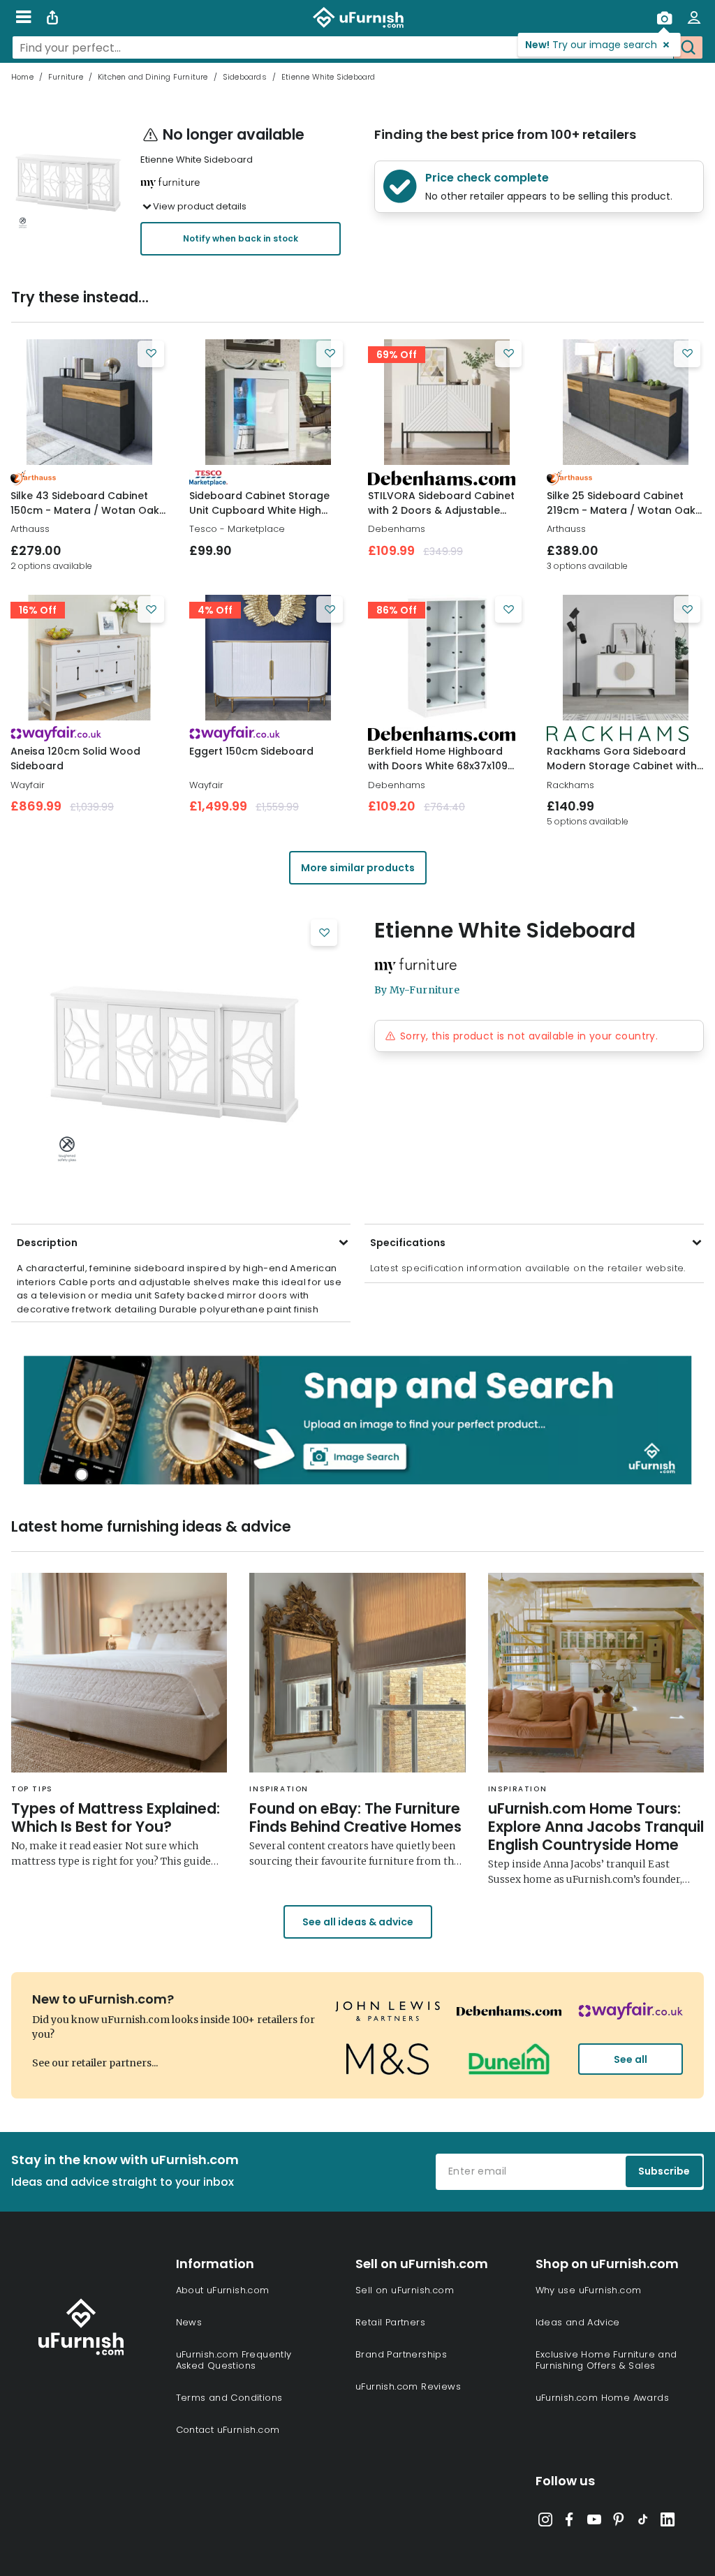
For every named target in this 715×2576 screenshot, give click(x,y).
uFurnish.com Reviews (408, 2386)
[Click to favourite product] (151, 354)
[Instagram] (545, 2522)
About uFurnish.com (223, 2290)
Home (22, 77)
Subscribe (664, 2171)
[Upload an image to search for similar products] (664, 17)
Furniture (66, 77)
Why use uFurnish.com (589, 2290)
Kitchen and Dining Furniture (153, 77)
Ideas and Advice (578, 2322)
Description (47, 1243)
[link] (89, 402)
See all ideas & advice (358, 1922)
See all (631, 2059)
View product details (200, 206)
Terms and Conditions (229, 2398)
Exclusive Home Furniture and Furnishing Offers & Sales (606, 2360)
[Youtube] (594, 2522)
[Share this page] (52, 17)
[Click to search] (688, 47)
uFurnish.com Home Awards (603, 2398)
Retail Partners (390, 2322)
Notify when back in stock (241, 238)
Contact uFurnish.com (228, 2430)
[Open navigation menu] (23, 17)
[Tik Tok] (643, 2522)
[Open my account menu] (694, 17)
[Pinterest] (619, 2522)
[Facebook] (570, 2522)
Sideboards (245, 77)
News (189, 2322)
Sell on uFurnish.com (405, 2290)
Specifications (408, 1243)
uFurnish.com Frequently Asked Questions (234, 2360)
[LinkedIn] (668, 2522)
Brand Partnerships (401, 2354)
